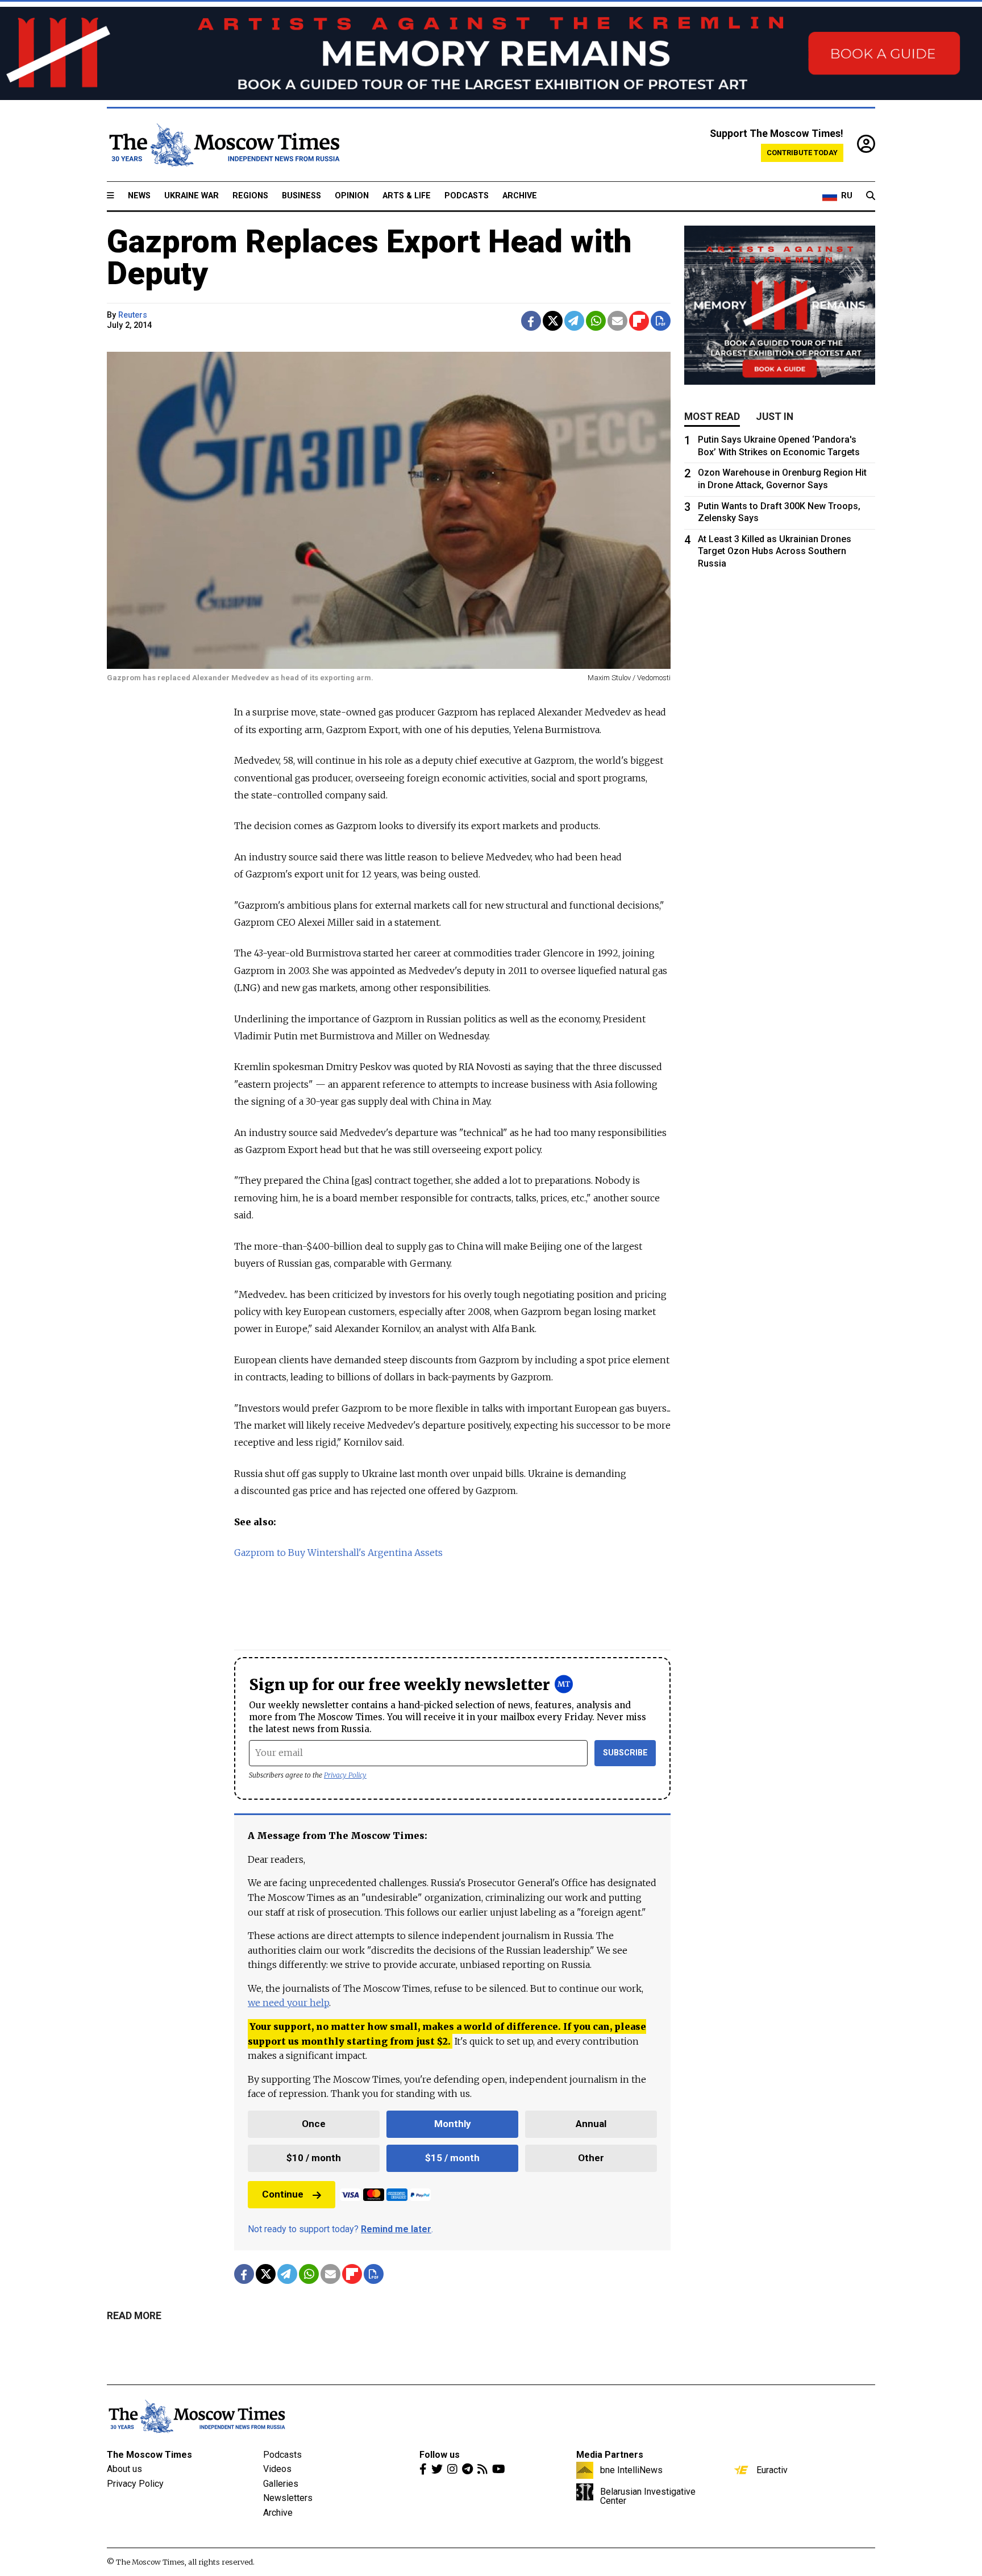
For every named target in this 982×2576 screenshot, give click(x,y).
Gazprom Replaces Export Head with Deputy (369, 257)
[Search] (871, 196)
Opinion (352, 196)
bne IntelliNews (631, 2470)
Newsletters (288, 2498)
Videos (277, 2469)
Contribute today (802, 153)
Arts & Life (407, 196)
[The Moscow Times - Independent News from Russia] (223, 145)
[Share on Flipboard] (639, 321)
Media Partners (610, 2455)
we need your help (288, 2003)
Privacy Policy (345, 1775)
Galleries (281, 2484)
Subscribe (625, 1753)
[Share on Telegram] (574, 321)
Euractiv (772, 2470)
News (139, 196)
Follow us (440, 2455)
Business (301, 196)
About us (124, 2469)
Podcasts (467, 196)
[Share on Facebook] (531, 321)
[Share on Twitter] (553, 321)
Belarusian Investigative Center (648, 2496)
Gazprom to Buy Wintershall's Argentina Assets (338, 1553)
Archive (520, 196)
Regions (250, 196)
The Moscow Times (149, 2455)
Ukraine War (192, 196)
